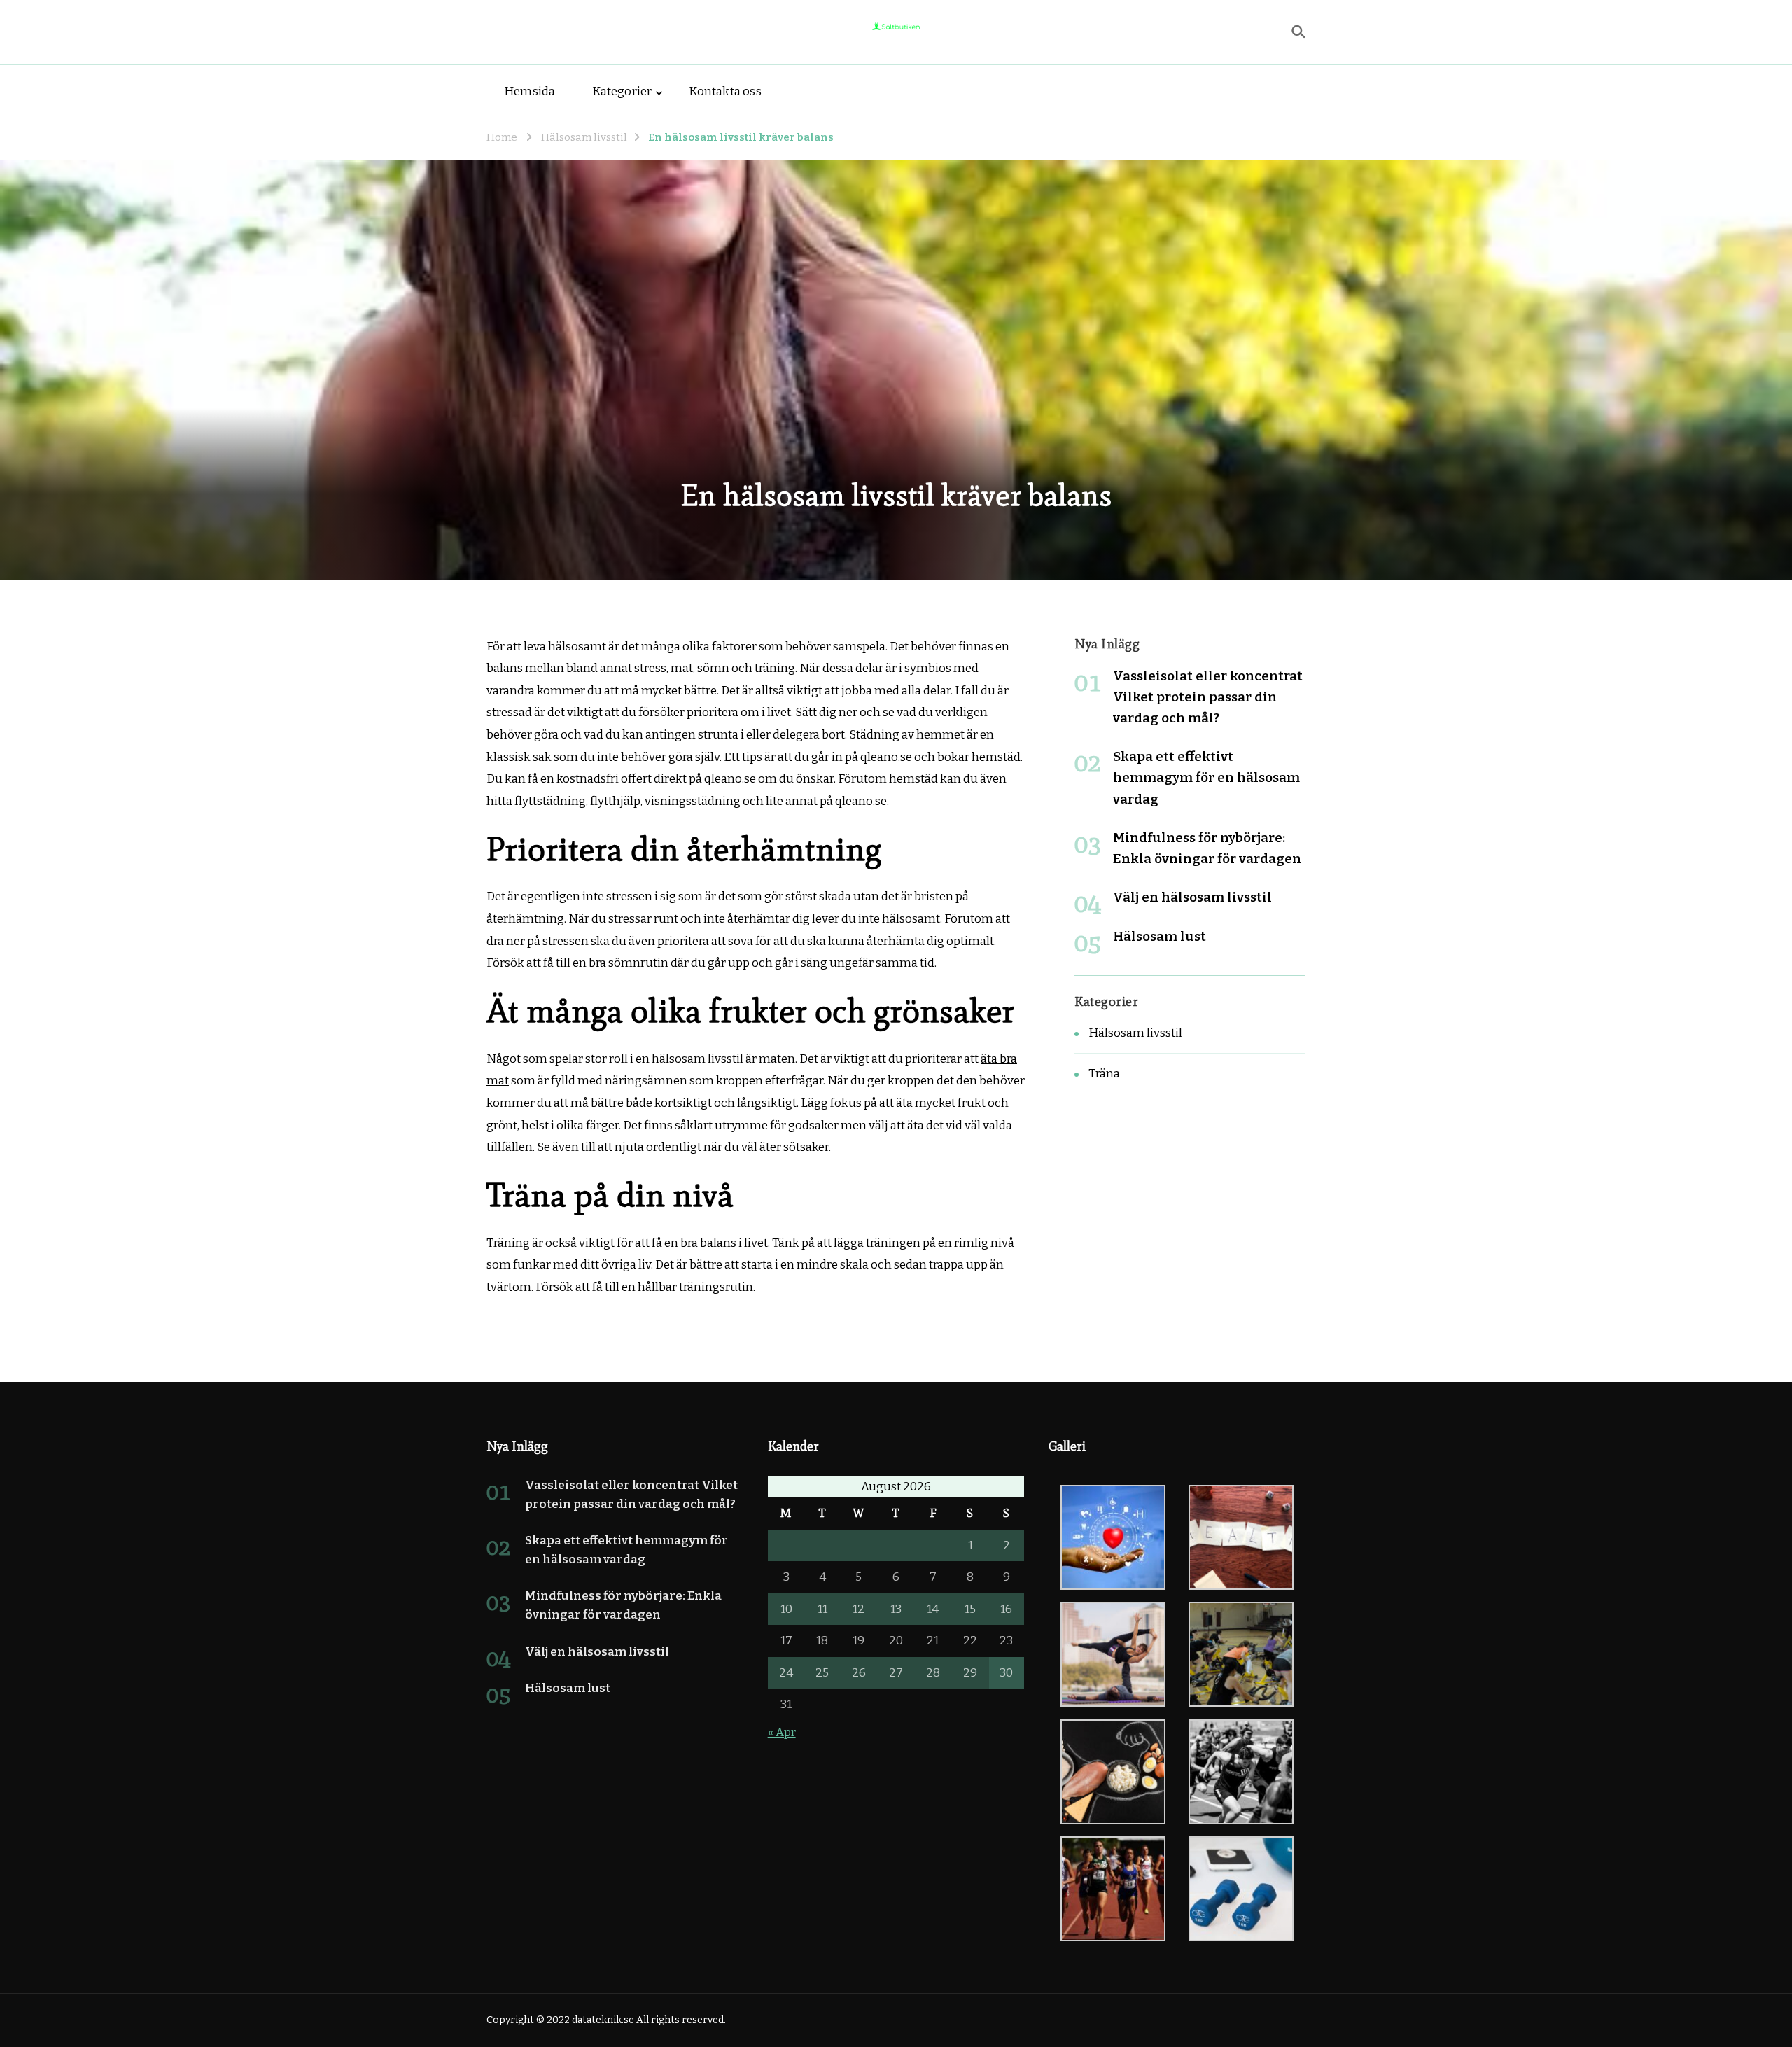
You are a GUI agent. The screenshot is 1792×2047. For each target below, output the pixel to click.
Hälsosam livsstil (1135, 1033)
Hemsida (530, 91)
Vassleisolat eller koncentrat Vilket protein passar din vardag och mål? (1208, 697)
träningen (893, 1243)
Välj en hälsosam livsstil (1192, 897)
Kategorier (622, 91)
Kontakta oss (725, 91)
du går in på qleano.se (853, 757)
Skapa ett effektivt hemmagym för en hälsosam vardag (1206, 777)
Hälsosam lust (1160, 936)
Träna (1104, 1074)
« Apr (782, 1732)
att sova (732, 941)
